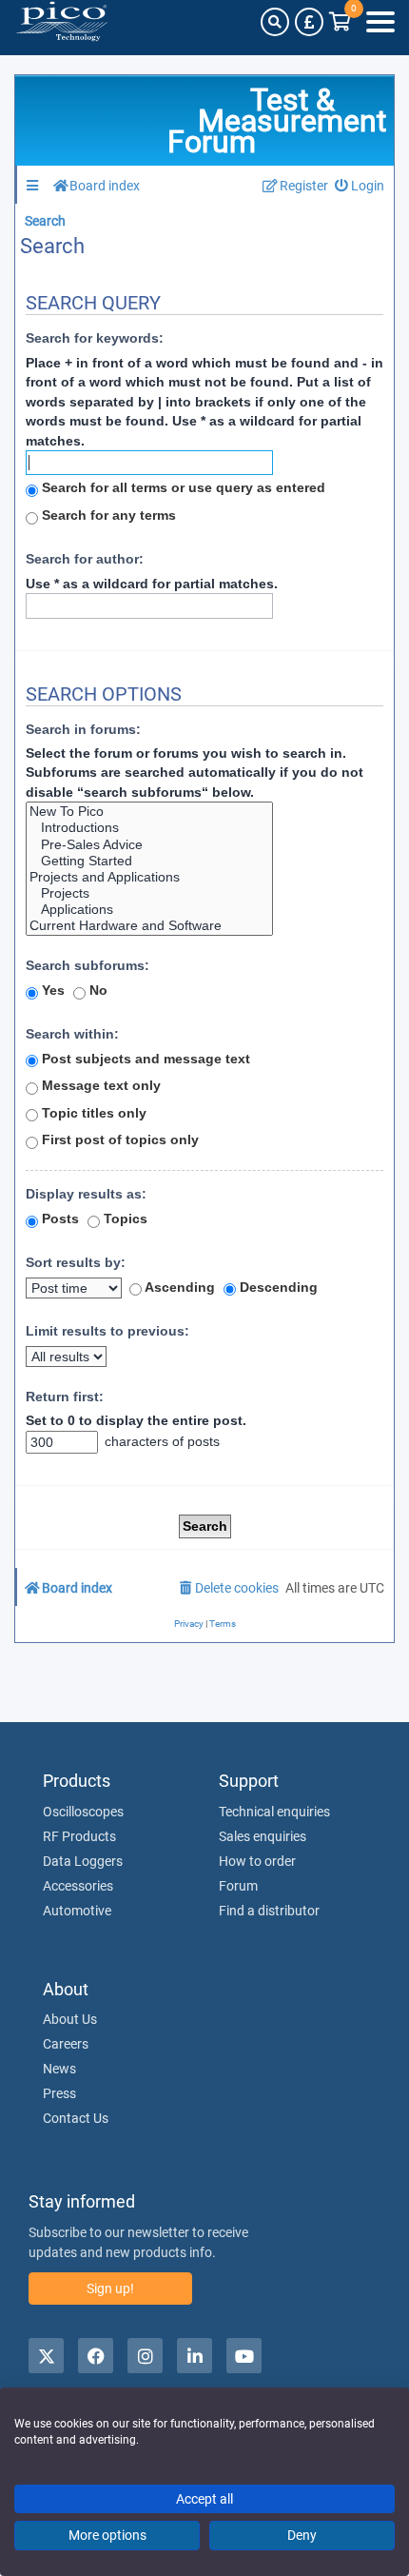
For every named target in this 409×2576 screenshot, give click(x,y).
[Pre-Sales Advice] (149, 845)
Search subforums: (88, 965)
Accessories (78, 1886)
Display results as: (86, 1194)
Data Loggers (83, 1861)
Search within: (72, 1034)
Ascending (178, 1287)
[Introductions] (149, 828)
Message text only (99, 1085)
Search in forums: (83, 729)
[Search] (275, 22)
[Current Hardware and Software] (149, 926)
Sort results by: (76, 1262)
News (59, 2069)
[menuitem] (360, 186)
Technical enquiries (274, 1812)
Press (59, 2093)
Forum (238, 1886)
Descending (277, 1287)
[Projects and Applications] (149, 877)
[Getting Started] (149, 861)
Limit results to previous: (107, 1331)
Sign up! (110, 2289)
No (97, 990)
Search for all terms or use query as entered (182, 487)
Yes (51, 990)
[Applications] (149, 910)
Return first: (65, 1397)
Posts (58, 1219)
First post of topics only (118, 1139)
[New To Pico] (149, 812)
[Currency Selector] (309, 22)
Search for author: (85, 559)
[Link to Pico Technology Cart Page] (340, 22)
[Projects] (149, 893)
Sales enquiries (263, 1836)
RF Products (79, 1836)
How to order (257, 1861)
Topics (124, 1219)
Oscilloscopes (83, 1812)
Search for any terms (107, 515)
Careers (66, 2044)
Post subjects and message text (144, 1059)
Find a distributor (269, 1911)
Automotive (77, 1911)
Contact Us (76, 2118)
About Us (70, 2019)
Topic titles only (92, 1113)
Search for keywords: (95, 338)
